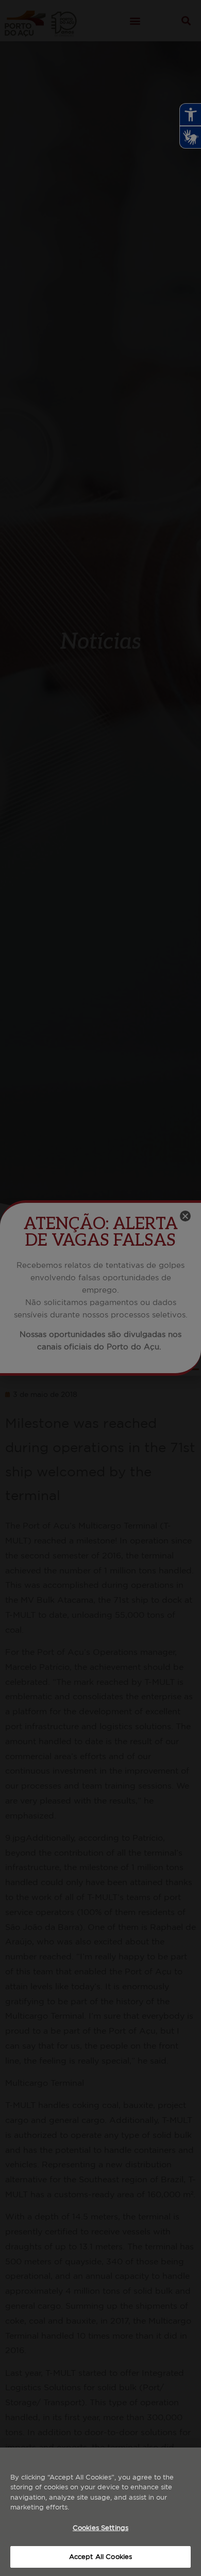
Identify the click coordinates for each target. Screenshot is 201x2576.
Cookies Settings (100, 2528)
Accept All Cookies (100, 2557)
